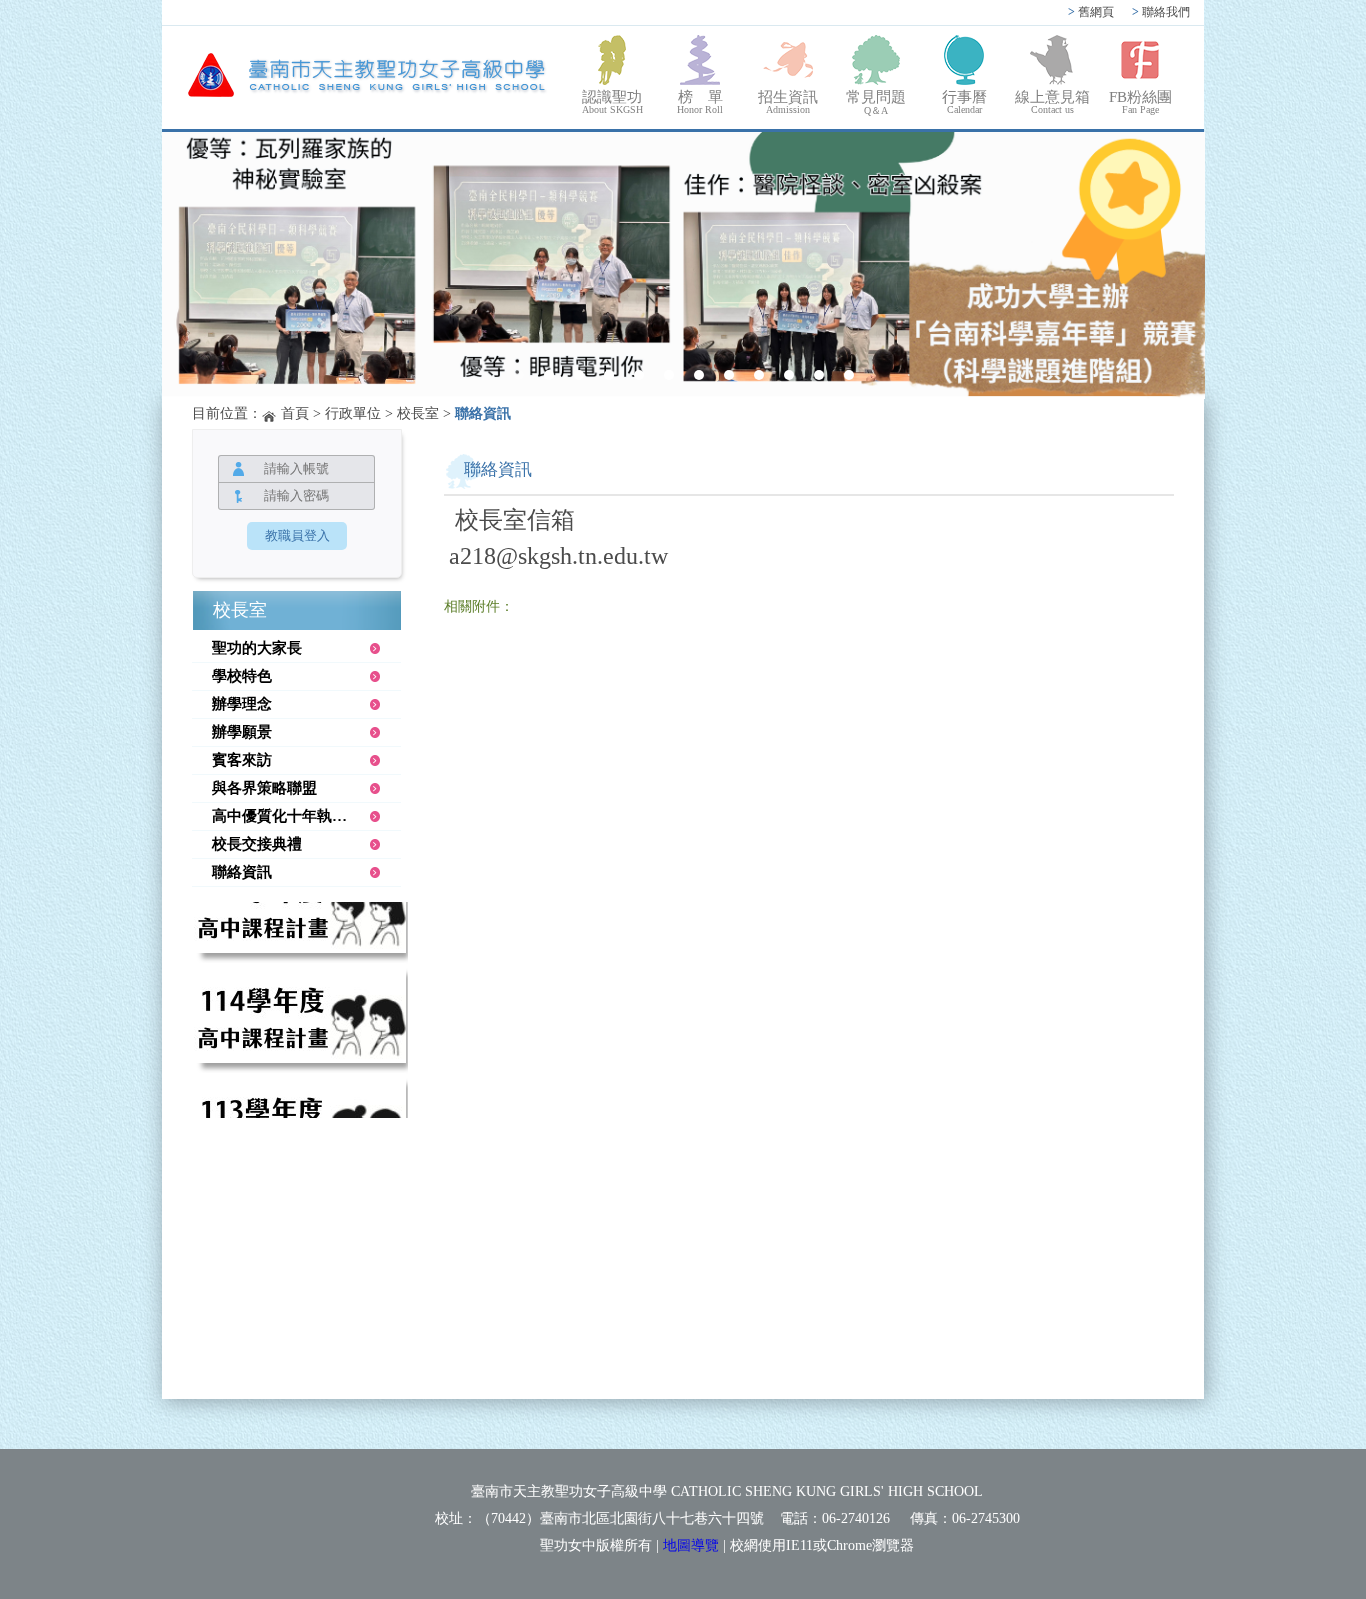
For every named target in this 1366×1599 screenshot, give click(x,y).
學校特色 (242, 676)
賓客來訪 (242, 760)
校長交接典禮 (257, 844)
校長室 (418, 413)
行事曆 (964, 102)
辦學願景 (242, 732)
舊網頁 (1091, 12)
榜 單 (700, 102)
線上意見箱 (1052, 102)
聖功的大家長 (257, 648)
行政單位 (353, 413)
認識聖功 (612, 102)
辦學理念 (242, 704)
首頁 (295, 413)
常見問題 (876, 102)
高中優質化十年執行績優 (294, 816)
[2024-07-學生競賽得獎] (683, 265)
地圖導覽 (691, 1545)
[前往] (300, 932)
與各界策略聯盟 (264, 788)
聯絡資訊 (242, 872)
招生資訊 (788, 102)
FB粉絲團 (1140, 102)
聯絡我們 (1161, 12)
